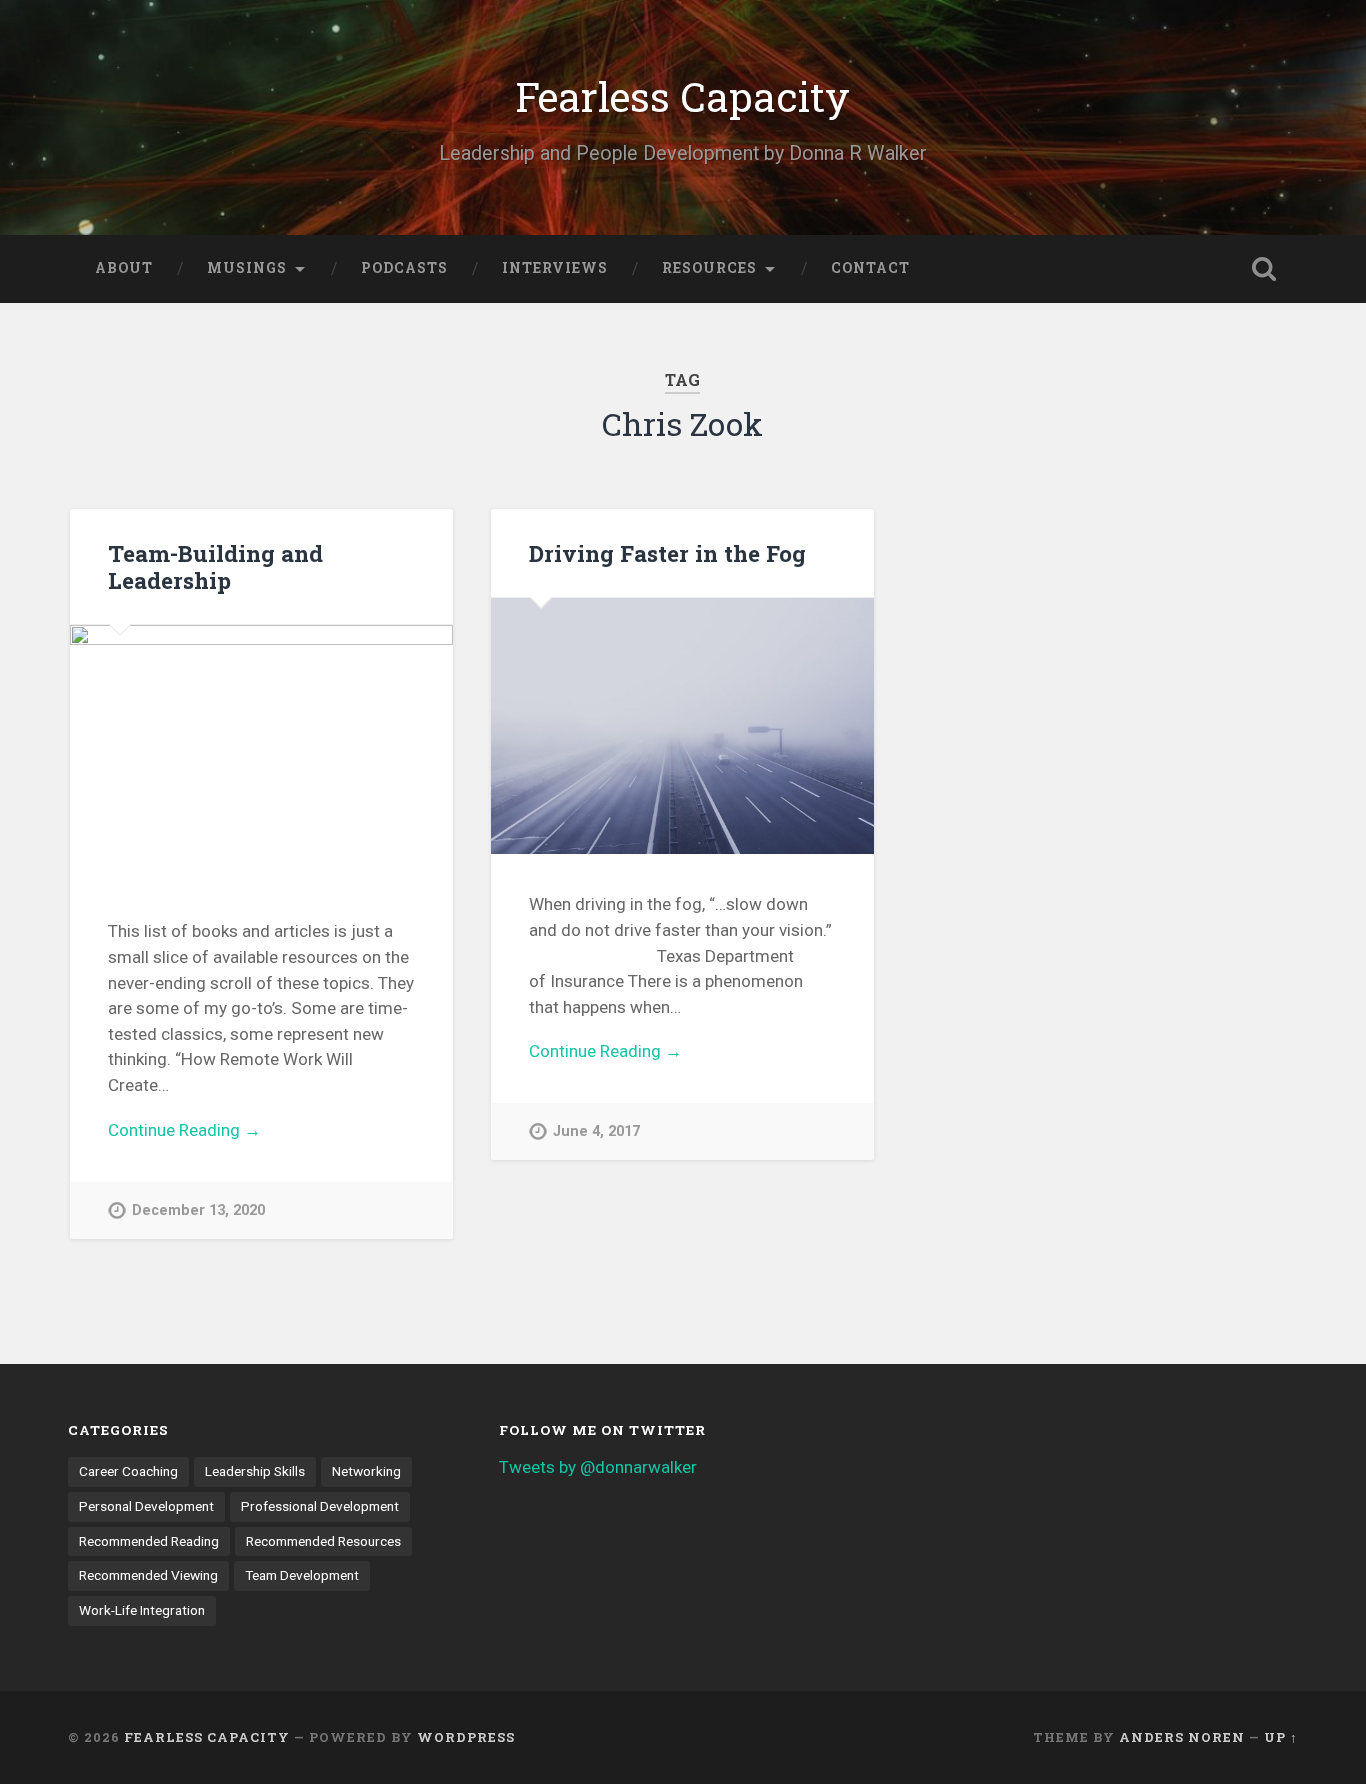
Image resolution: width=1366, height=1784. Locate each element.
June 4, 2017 (596, 1131)
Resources (709, 268)
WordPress (466, 1737)
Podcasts (404, 268)
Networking (366, 1471)
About (124, 268)
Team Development (302, 1575)
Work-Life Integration (142, 1610)
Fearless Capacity (682, 96)
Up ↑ (1281, 1737)
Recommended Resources (323, 1541)
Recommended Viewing (148, 1575)
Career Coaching (128, 1471)
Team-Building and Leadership (215, 566)
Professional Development (320, 1506)
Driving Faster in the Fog (667, 553)
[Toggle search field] (1264, 269)
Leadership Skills (255, 1471)
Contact (870, 268)
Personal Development (146, 1506)
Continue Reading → (184, 1130)
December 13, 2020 (198, 1210)
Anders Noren (1182, 1737)
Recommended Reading (149, 1541)
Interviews (555, 268)
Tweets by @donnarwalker (598, 1467)
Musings (247, 268)
